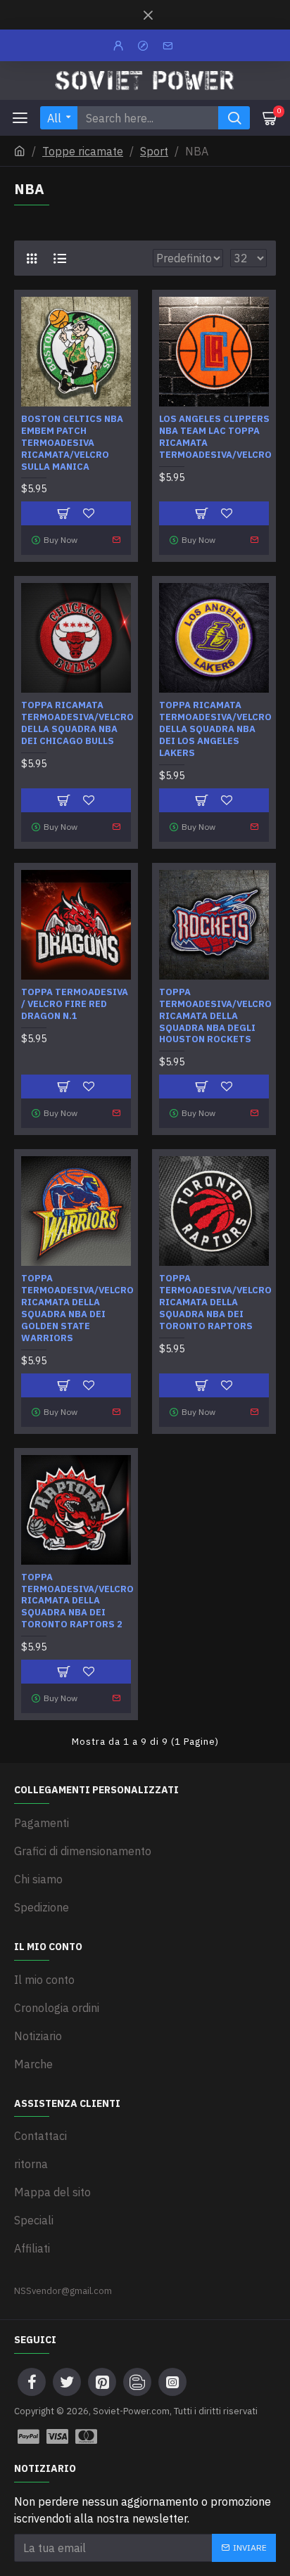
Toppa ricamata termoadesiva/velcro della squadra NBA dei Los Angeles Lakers (215, 729)
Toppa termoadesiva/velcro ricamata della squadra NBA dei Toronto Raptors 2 (77, 1601)
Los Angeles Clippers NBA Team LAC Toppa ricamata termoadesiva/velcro (215, 437)
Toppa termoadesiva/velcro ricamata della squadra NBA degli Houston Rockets (215, 1016)
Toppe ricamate (83, 151)
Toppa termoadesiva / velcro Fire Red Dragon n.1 (75, 1004)
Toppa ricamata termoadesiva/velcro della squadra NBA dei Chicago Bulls (77, 723)
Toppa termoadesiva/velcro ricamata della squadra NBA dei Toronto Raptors (215, 1302)
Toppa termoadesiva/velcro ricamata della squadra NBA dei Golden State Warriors (77, 1308)
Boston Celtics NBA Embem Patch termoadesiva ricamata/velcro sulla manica (72, 443)
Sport (154, 151)
